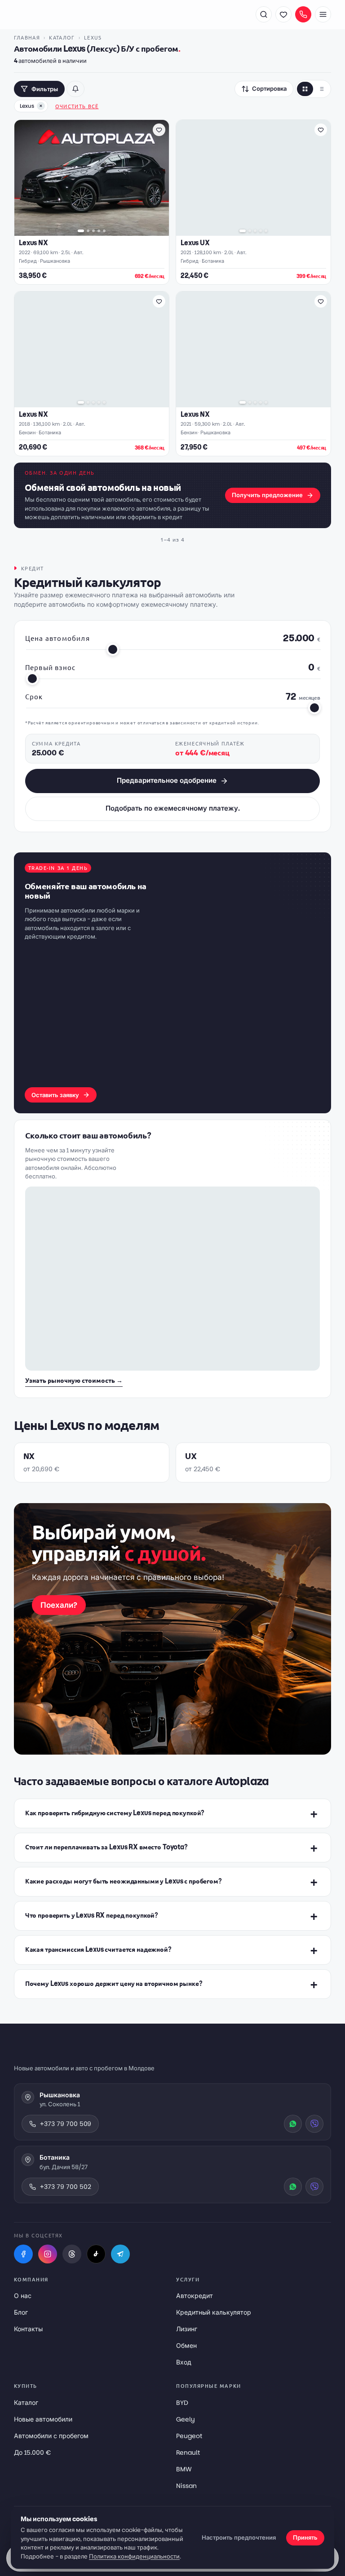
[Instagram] (48, 2254)
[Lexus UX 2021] (253, 178)
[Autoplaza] (63, 14)
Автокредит (195, 2296)
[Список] (321, 89)
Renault (188, 2452)
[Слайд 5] (104, 231)
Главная (27, 37)
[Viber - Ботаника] (314, 2187)
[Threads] (72, 2254)
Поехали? (59, 1605)
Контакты (28, 2329)
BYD (182, 2403)
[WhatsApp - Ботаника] (293, 2187)
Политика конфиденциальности (134, 2556)
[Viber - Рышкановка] (314, 2124)
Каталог (62, 37)
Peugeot (189, 2436)
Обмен (186, 2346)
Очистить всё (77, 106)
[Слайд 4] (99, 231)
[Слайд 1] (81, 231)
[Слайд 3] (93, 231)
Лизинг (187, 2329)
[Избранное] (283, 14)
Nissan (186, 2486)
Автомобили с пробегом (51, 2436)
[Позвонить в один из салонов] (303, 14)
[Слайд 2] (88, 231)
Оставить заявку (55, 1095)
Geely (186, 2419)
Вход (184, 2362)
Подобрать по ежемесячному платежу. (173, 808)
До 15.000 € (32, 2452)
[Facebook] (23, 2254)
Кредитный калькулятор (214, 2312)
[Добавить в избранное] (159, 130)
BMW (184, 2469)
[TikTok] (96, 2254)
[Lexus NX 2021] (253, 349)
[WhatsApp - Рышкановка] (293, 2124)
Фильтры (45, 89)
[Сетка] (305, 89)
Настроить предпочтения (239, 2538)
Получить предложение (267, 495)
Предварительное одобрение (167, 780)
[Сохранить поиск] (75, 89)
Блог (21, 2312)
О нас (23, 2296)
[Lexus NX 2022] (92, 178)
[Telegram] (120, 2254)
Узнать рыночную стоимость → (74, 1381)
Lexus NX (33, 243)
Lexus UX (195, 243)
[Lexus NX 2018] (92, 349)
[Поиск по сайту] (264, 14)
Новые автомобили (43, 2419)
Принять (305, 2538)
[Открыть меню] (323, 14)
